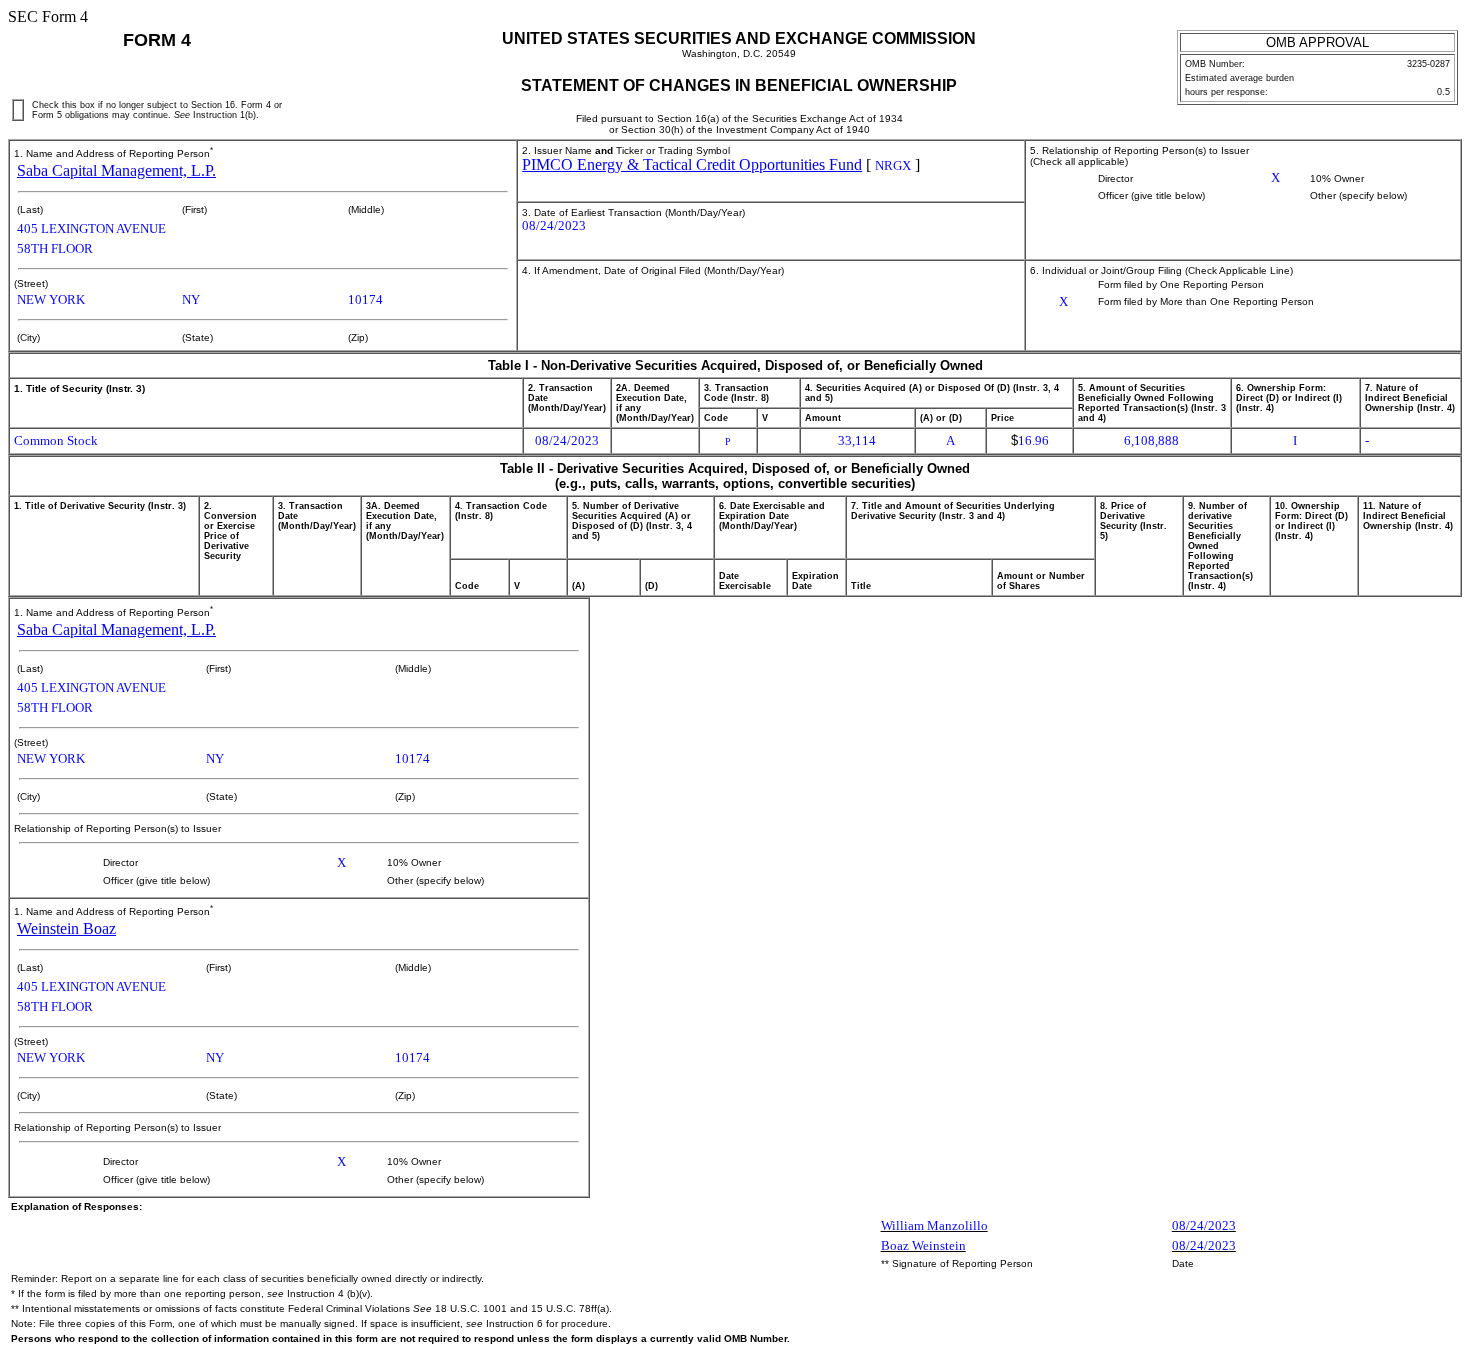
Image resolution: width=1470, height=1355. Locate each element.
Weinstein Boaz (66, 928)
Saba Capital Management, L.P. (116, 170)
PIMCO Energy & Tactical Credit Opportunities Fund (692, 164)
